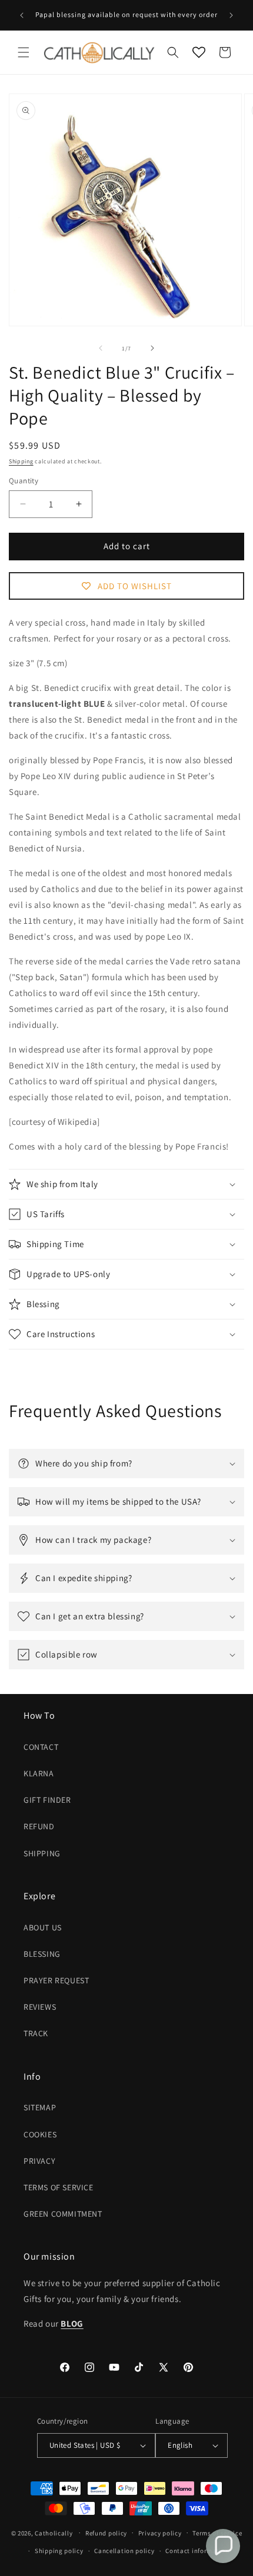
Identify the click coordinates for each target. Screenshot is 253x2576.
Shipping (21, 461)
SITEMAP (40, 2107)
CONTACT (41, 1747)
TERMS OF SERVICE (59, 2187)
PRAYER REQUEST (56, 1980)
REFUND (39, 1826)
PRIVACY (39, 2161)
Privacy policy (160, 2533)
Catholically (54, 2532)
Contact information (197, 2551)
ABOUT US (43, 1927)
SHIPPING (42, 1853)
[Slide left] (101, 348)
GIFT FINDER (47, 1800)
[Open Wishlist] (199, 52)
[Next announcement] (231, 15)
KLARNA (39, 1773)
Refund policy (106, 2533)
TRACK (36, 2033)
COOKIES (40, 2134)
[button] (24, 52)
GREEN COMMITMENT (63, 2214)
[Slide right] (152, 348)
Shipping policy (59, 2551)
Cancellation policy (124, 2551)
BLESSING (42, 1954)
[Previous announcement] (22, 15)
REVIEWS (40, 2007)
